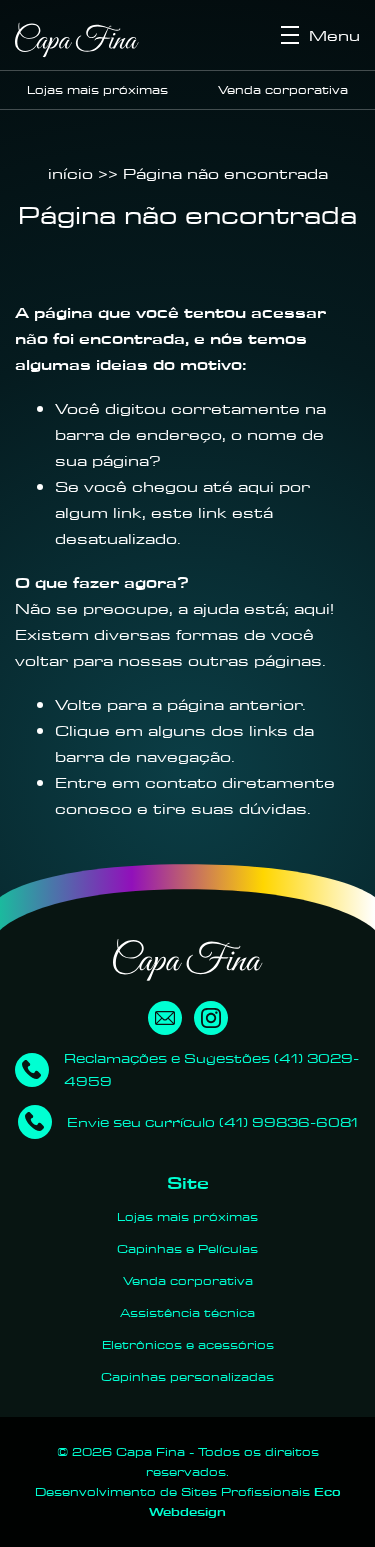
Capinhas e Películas (187, 1248)
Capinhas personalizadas (187, 1376)
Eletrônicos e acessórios (188, 1344)
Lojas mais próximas (97, 89)
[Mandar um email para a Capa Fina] (165, 1018)
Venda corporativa (283, 89)
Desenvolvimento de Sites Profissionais (188, 1501)
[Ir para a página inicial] (77, 40)
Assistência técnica (187, 1312)
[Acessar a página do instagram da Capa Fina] (211, 1018)
